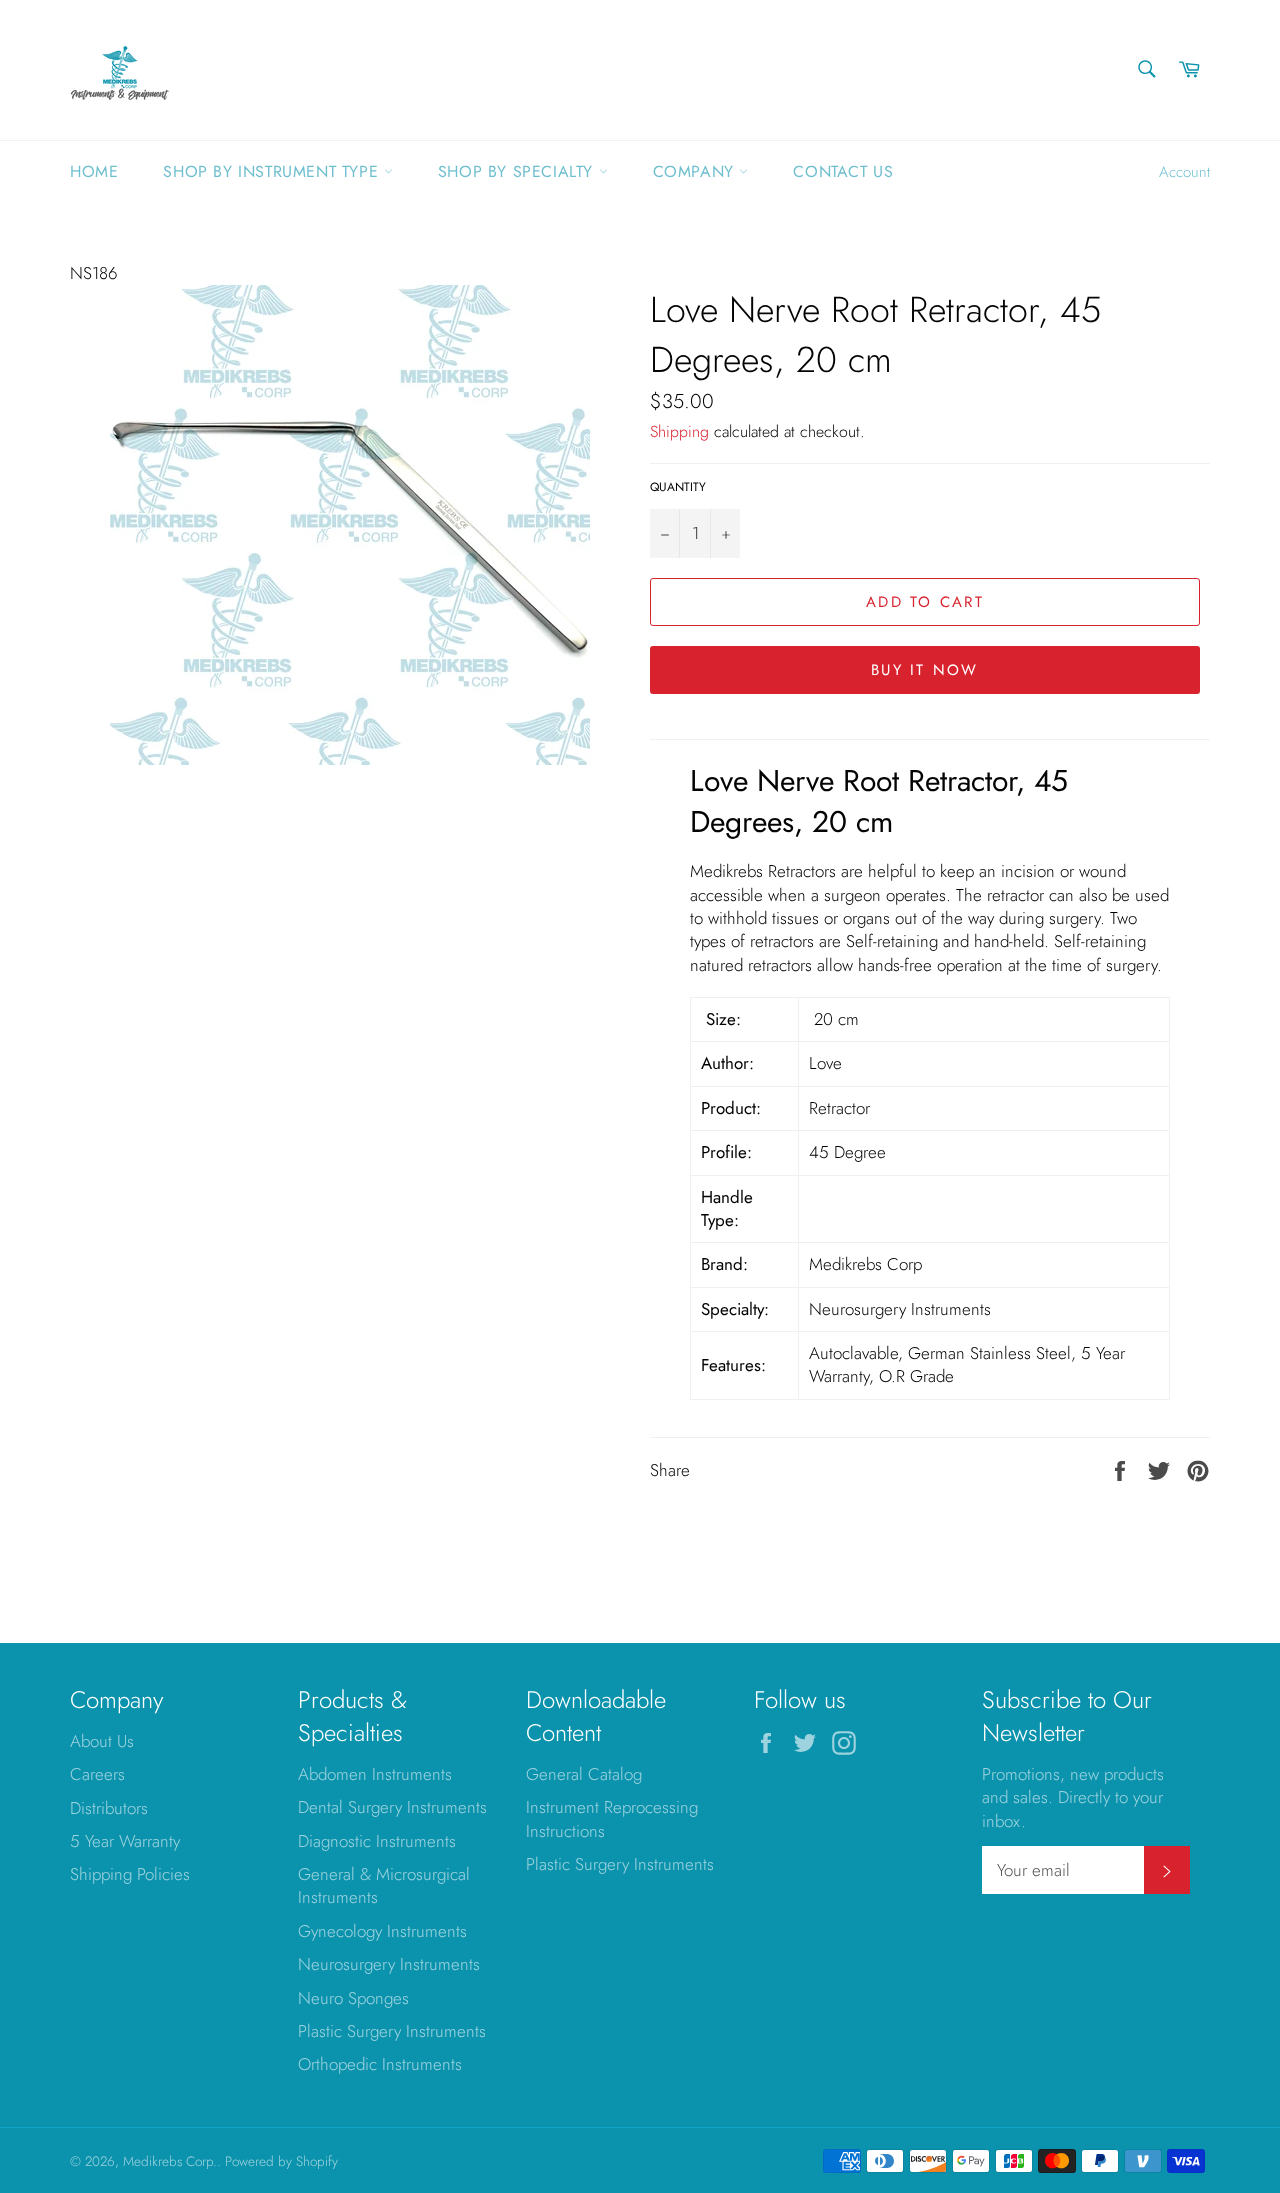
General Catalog (584, 1774)
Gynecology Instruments (382, 1931)
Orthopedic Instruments (380, 2064)
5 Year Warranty (125, 1841)
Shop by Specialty (518, 171)
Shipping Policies (130, 1874)
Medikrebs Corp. (170, 2161)
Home (94, 171)
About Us (102, 1741)
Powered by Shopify (281, 2161)
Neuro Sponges (353, 1998)
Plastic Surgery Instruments (392, 2031)
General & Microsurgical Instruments (384, 1885)
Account (1184, 172)
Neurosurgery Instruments (389, 1964)
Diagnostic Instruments (377, 1841)
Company (696, 171)
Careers (97, 1774)
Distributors (109, 1808)
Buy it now (925, 670)
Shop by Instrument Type (273, 171)
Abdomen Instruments (375, 1774)
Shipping (679, 431)
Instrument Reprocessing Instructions (612, 1818)
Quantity (678, 487)
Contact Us (843, 171)
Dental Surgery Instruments (392, 1807)
